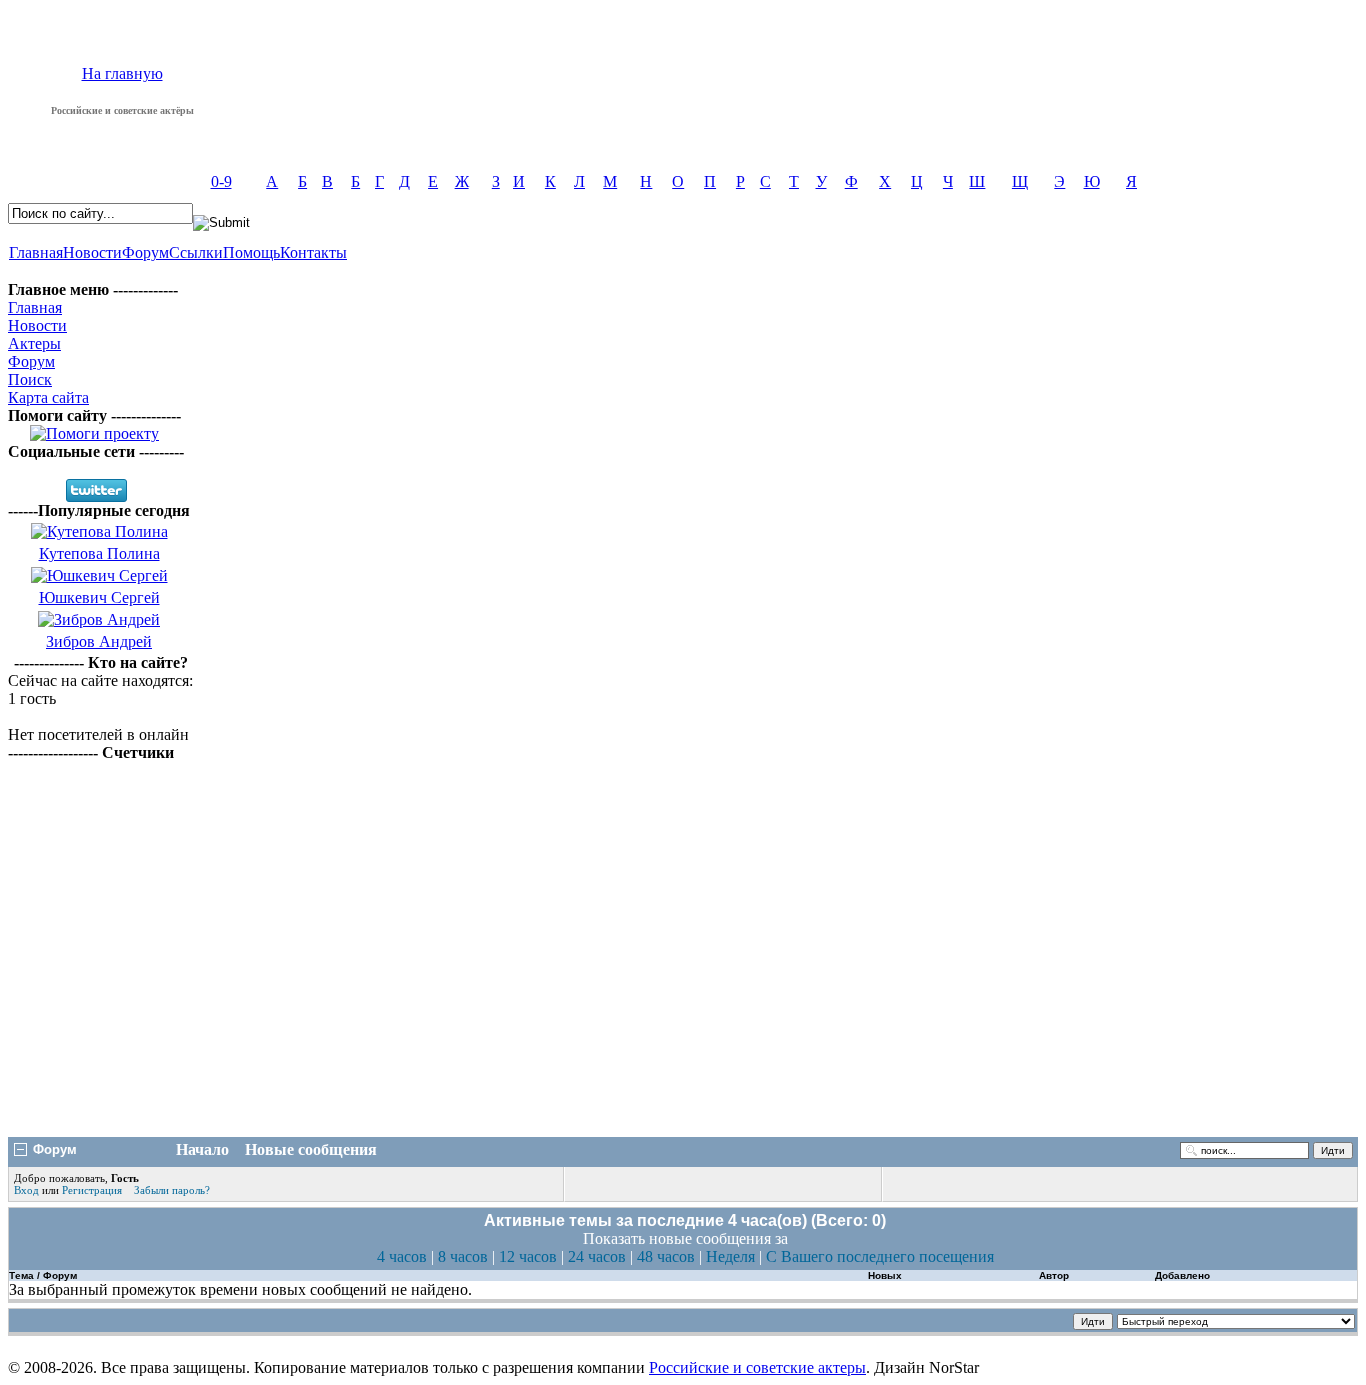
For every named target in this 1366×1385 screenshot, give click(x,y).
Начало (202, 1149)
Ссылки (196, 252)
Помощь (251, 252)
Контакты (313, 252)
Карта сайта (48, 397)
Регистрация (92, 1190)
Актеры (34, 343)
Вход (28, 1190)
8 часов (463, 1256)
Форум (145, 252)
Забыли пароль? (172, 1190)
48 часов (666, 1256)
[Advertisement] (683, 979)
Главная (36, 252)
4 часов (402, 1256)
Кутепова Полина (99, 553)
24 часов (597, 1256)
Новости (92, 252)
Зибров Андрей (99, 641)
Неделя (730, 1256)
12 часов (528, 1256)
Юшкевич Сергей (99, 597)
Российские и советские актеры (757, 1367)
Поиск (30, 379)
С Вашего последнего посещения (880, 1256)
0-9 (221, 181)
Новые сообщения (311, 1149)
